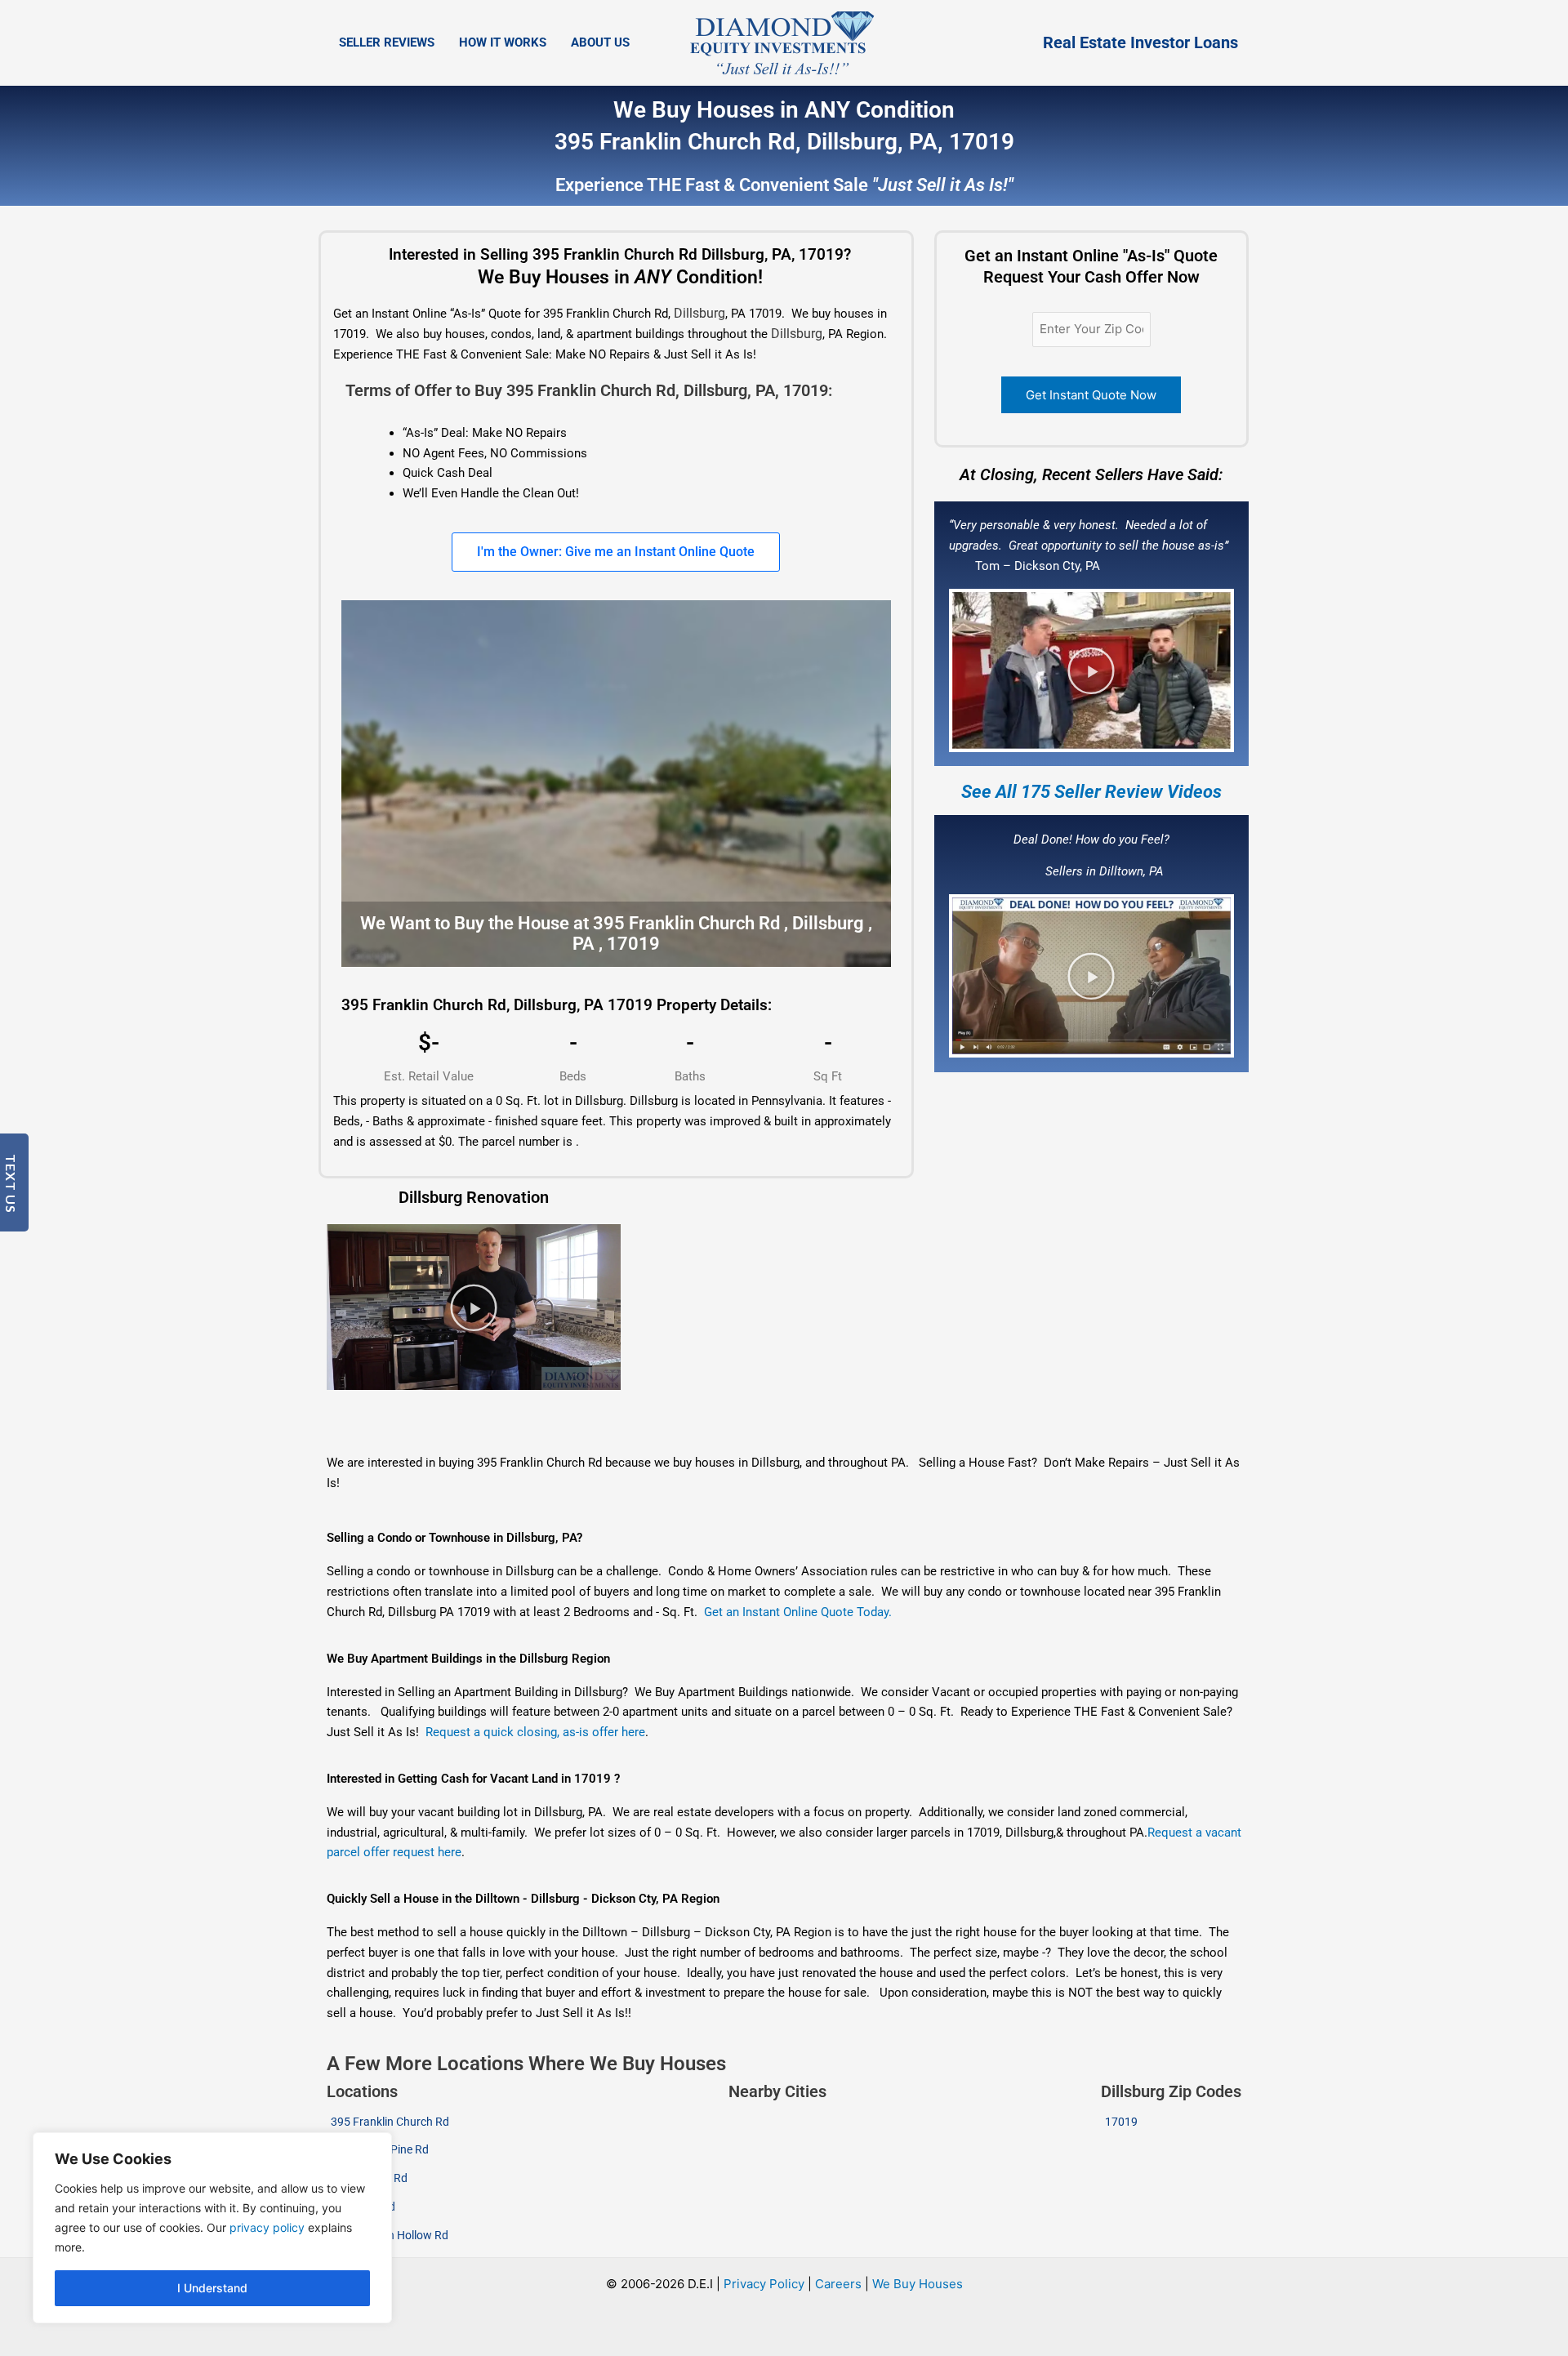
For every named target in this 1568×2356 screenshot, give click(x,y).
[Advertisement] (688, 1423)
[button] (1091, 670)
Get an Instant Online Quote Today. (798, 1612)
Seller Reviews (387, 42)
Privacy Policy (764, 2284)
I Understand (212, 2288)
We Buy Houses (918, 2284)
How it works (503, 42)
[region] (212, 2228)
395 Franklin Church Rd (390, 2122)
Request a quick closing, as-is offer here (535, 1732)
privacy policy (267, 2227)
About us (600, 42)
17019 (1121, 2122)
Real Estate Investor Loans (1140, 42)
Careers (838, 2284)
